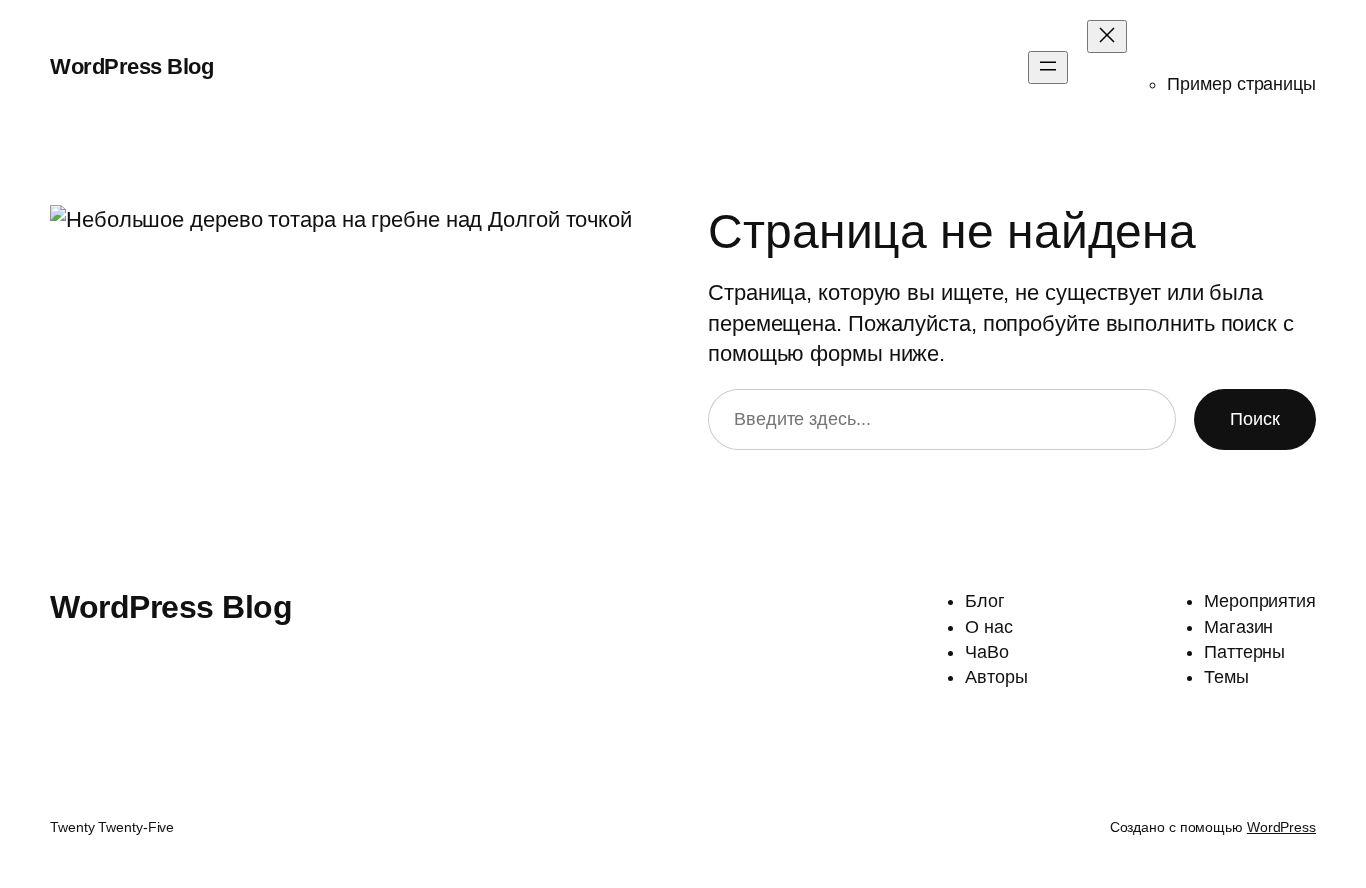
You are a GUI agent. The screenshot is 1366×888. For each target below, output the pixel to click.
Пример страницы (1241, 84)
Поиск (1255, 419)
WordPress (1281, 827)
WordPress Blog (131, 66)
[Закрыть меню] (1107, 36)
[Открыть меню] (1048, 67)
